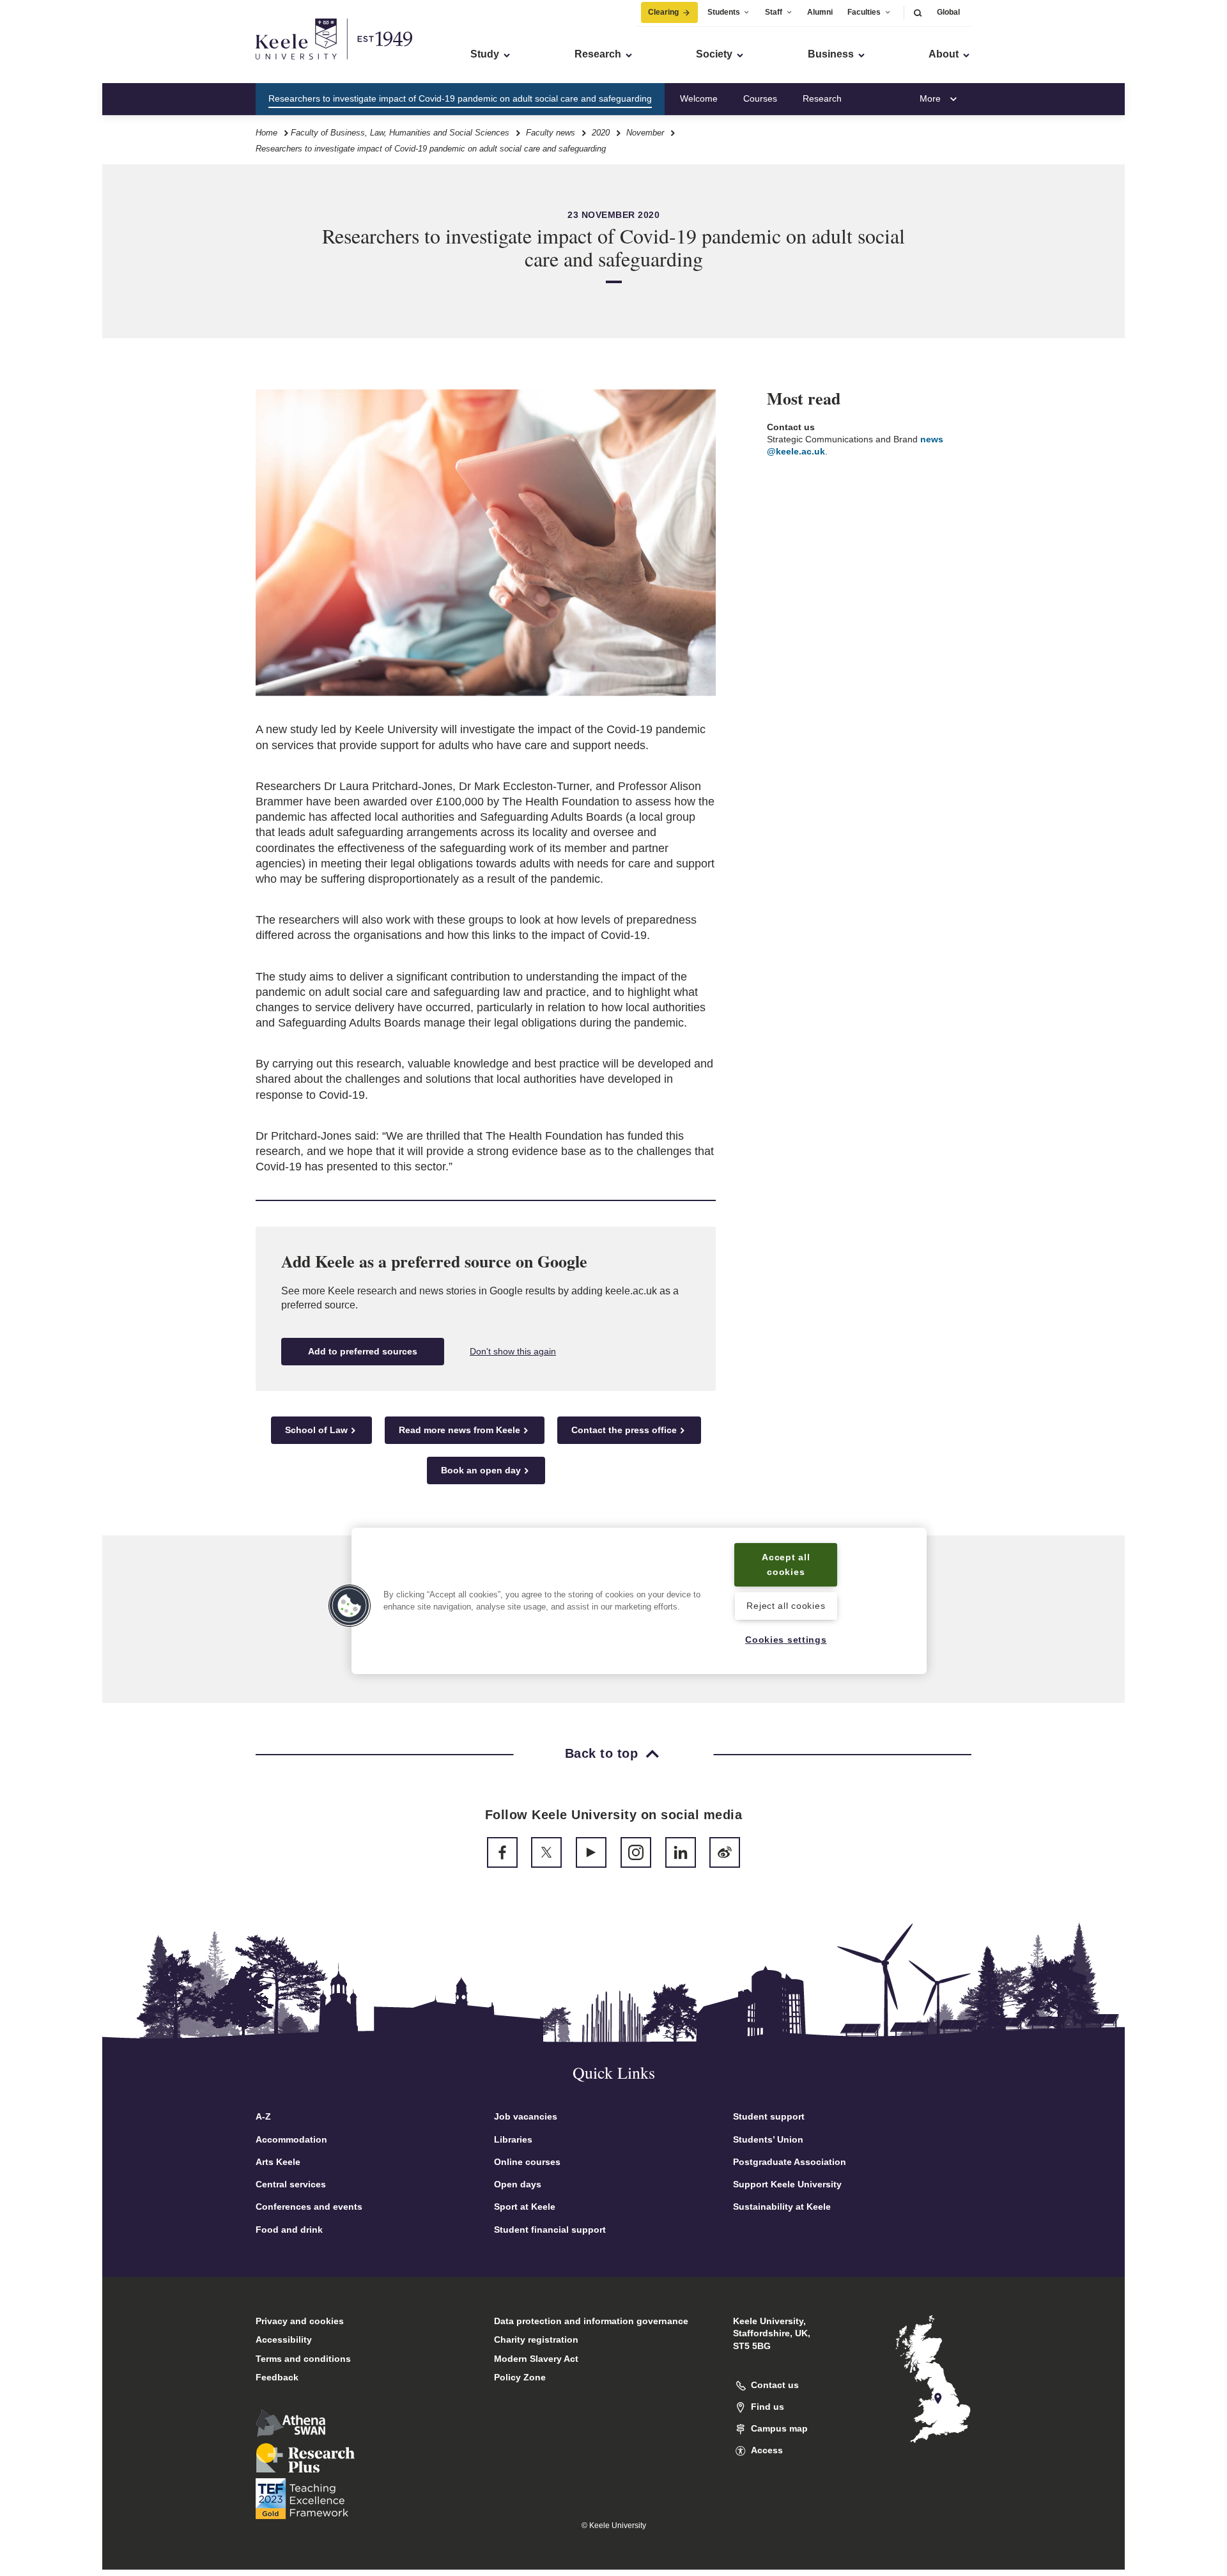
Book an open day (481, 1470)
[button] (918, 12)
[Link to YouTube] (591, 1852)
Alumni (820, 12)
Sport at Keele (525, 2207)
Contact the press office (624, 1430)
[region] (639, 1601)
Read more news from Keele (459, 1430)
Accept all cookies (786, 1564)
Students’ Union (768, 2139)
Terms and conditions (303, 2359)
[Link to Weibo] (725, 1852)
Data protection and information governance (591, 2321)
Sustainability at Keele (782, 2207)
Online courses (527, 2162)
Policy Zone (520, 2377)
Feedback (277, 2377)
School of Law (316, 1430)
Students (724, 12)
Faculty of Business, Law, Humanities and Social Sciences (400, 133)
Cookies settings (786, 1640)
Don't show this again (513, 1351)
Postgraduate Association (790, 2162)
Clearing (663, 12)
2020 (601, 133)
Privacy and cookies (300, 2321)
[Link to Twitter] (546, 1852)
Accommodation (291, 2139)
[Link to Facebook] (502, 1852)
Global (948, 12)
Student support (769, 2116)
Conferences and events (309, 2207)
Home (266, 133)
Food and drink (289, 2230)
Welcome (699, 98)
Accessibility (284, 2339)
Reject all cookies (786, 1606)
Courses (760, 98)
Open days (518, 2184)
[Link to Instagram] (636, 1852)
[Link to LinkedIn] (681, 1852)
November (645, 133)
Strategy (884, 98)
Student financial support (550, 2230)
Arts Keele (278, 2162)
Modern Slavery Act (536, 2359)
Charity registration (536, 2339)
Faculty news (551, 133)
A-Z (263, 2116)
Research (822, 98)
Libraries (513, 2139)
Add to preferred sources (363, 1351)
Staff (774, 12)
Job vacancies (526, 2116)
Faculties (864, 12)
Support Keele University (787, 2184)
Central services (291, 2184)
